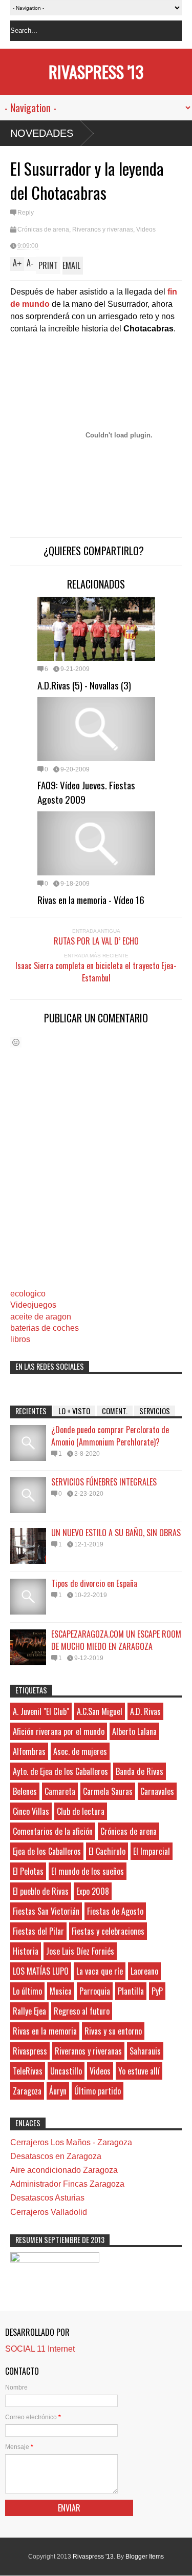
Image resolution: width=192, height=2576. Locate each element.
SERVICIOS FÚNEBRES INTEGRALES (104, 1482)
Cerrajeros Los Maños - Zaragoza (71, 2142)
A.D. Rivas (145, 1711)
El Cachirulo (107, 1851)
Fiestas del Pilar (38, 1931)
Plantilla (131, 1991)
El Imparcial (152, 1851)
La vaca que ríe (100, 1971)
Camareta (60, 1791)
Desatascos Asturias (47, 2198)
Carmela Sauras (108, 1791)
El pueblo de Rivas (41, 1891)
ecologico (28, 1294)
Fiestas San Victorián (46, 1911)
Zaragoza (27, 2091)
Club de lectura (81, 1811)
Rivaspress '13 (96, 71)
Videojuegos (33, 1305)
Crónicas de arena (43, 229)
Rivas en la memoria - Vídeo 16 (91, 899)
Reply (26, 213)
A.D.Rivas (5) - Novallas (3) (84, 685)
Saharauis (145, 2051)
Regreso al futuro (82, 2011)
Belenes (25, 1791)
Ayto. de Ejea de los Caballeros (60, 1771)
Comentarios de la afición (53, 1831)
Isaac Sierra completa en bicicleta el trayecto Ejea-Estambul (96, 972)
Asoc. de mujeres (80, 1751)
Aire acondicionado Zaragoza (64, 2170)
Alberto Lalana (134, 1731)
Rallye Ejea (29, 2011)
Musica (61, 1991)
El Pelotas (28, 1871)
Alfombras (29, 1751)
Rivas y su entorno (113, 2031)
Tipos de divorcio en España (94, 1583)
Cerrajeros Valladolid (49, 2212)
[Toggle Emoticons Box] (16, 1042)
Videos (146, 229)
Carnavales (157, 1791)
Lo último (27, 1991)
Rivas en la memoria (45, 2031)
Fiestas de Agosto (115, 1911)
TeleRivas (28, 2071)
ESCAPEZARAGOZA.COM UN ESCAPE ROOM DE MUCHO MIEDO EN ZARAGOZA (116, 1640)
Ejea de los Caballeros (47, 1851)
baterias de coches (45, 1328)
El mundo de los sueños (88, 1871)
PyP (157, 1991)
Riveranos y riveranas (103, 229)
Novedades (42, 133)
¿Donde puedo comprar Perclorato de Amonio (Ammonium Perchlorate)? (110, 1436)
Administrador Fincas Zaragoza (67, 2184)
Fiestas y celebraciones (108, 1931)
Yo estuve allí (139, 2071)
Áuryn (58, 2091)
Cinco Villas (31, 1811)
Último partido (98, 2091)
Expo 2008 (93, 1891)
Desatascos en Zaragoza (56, 2156)
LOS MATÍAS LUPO (41, 1971)
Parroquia (95, 1991)
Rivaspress (30, 2051)
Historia (26, 1951)
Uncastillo (66, 2071)
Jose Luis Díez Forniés (80, 1951)
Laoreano (144, 1971)
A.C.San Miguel (100, 1711)
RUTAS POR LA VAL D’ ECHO (96, 941)
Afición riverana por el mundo (59, 1731)
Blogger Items (145, 2557)
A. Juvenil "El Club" (41, 1711)
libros (20, 1339)
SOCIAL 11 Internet (40, 2349)
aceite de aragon (41, 1317)
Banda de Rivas (140, 1771)
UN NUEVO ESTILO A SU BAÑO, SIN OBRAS (116, 1533)
